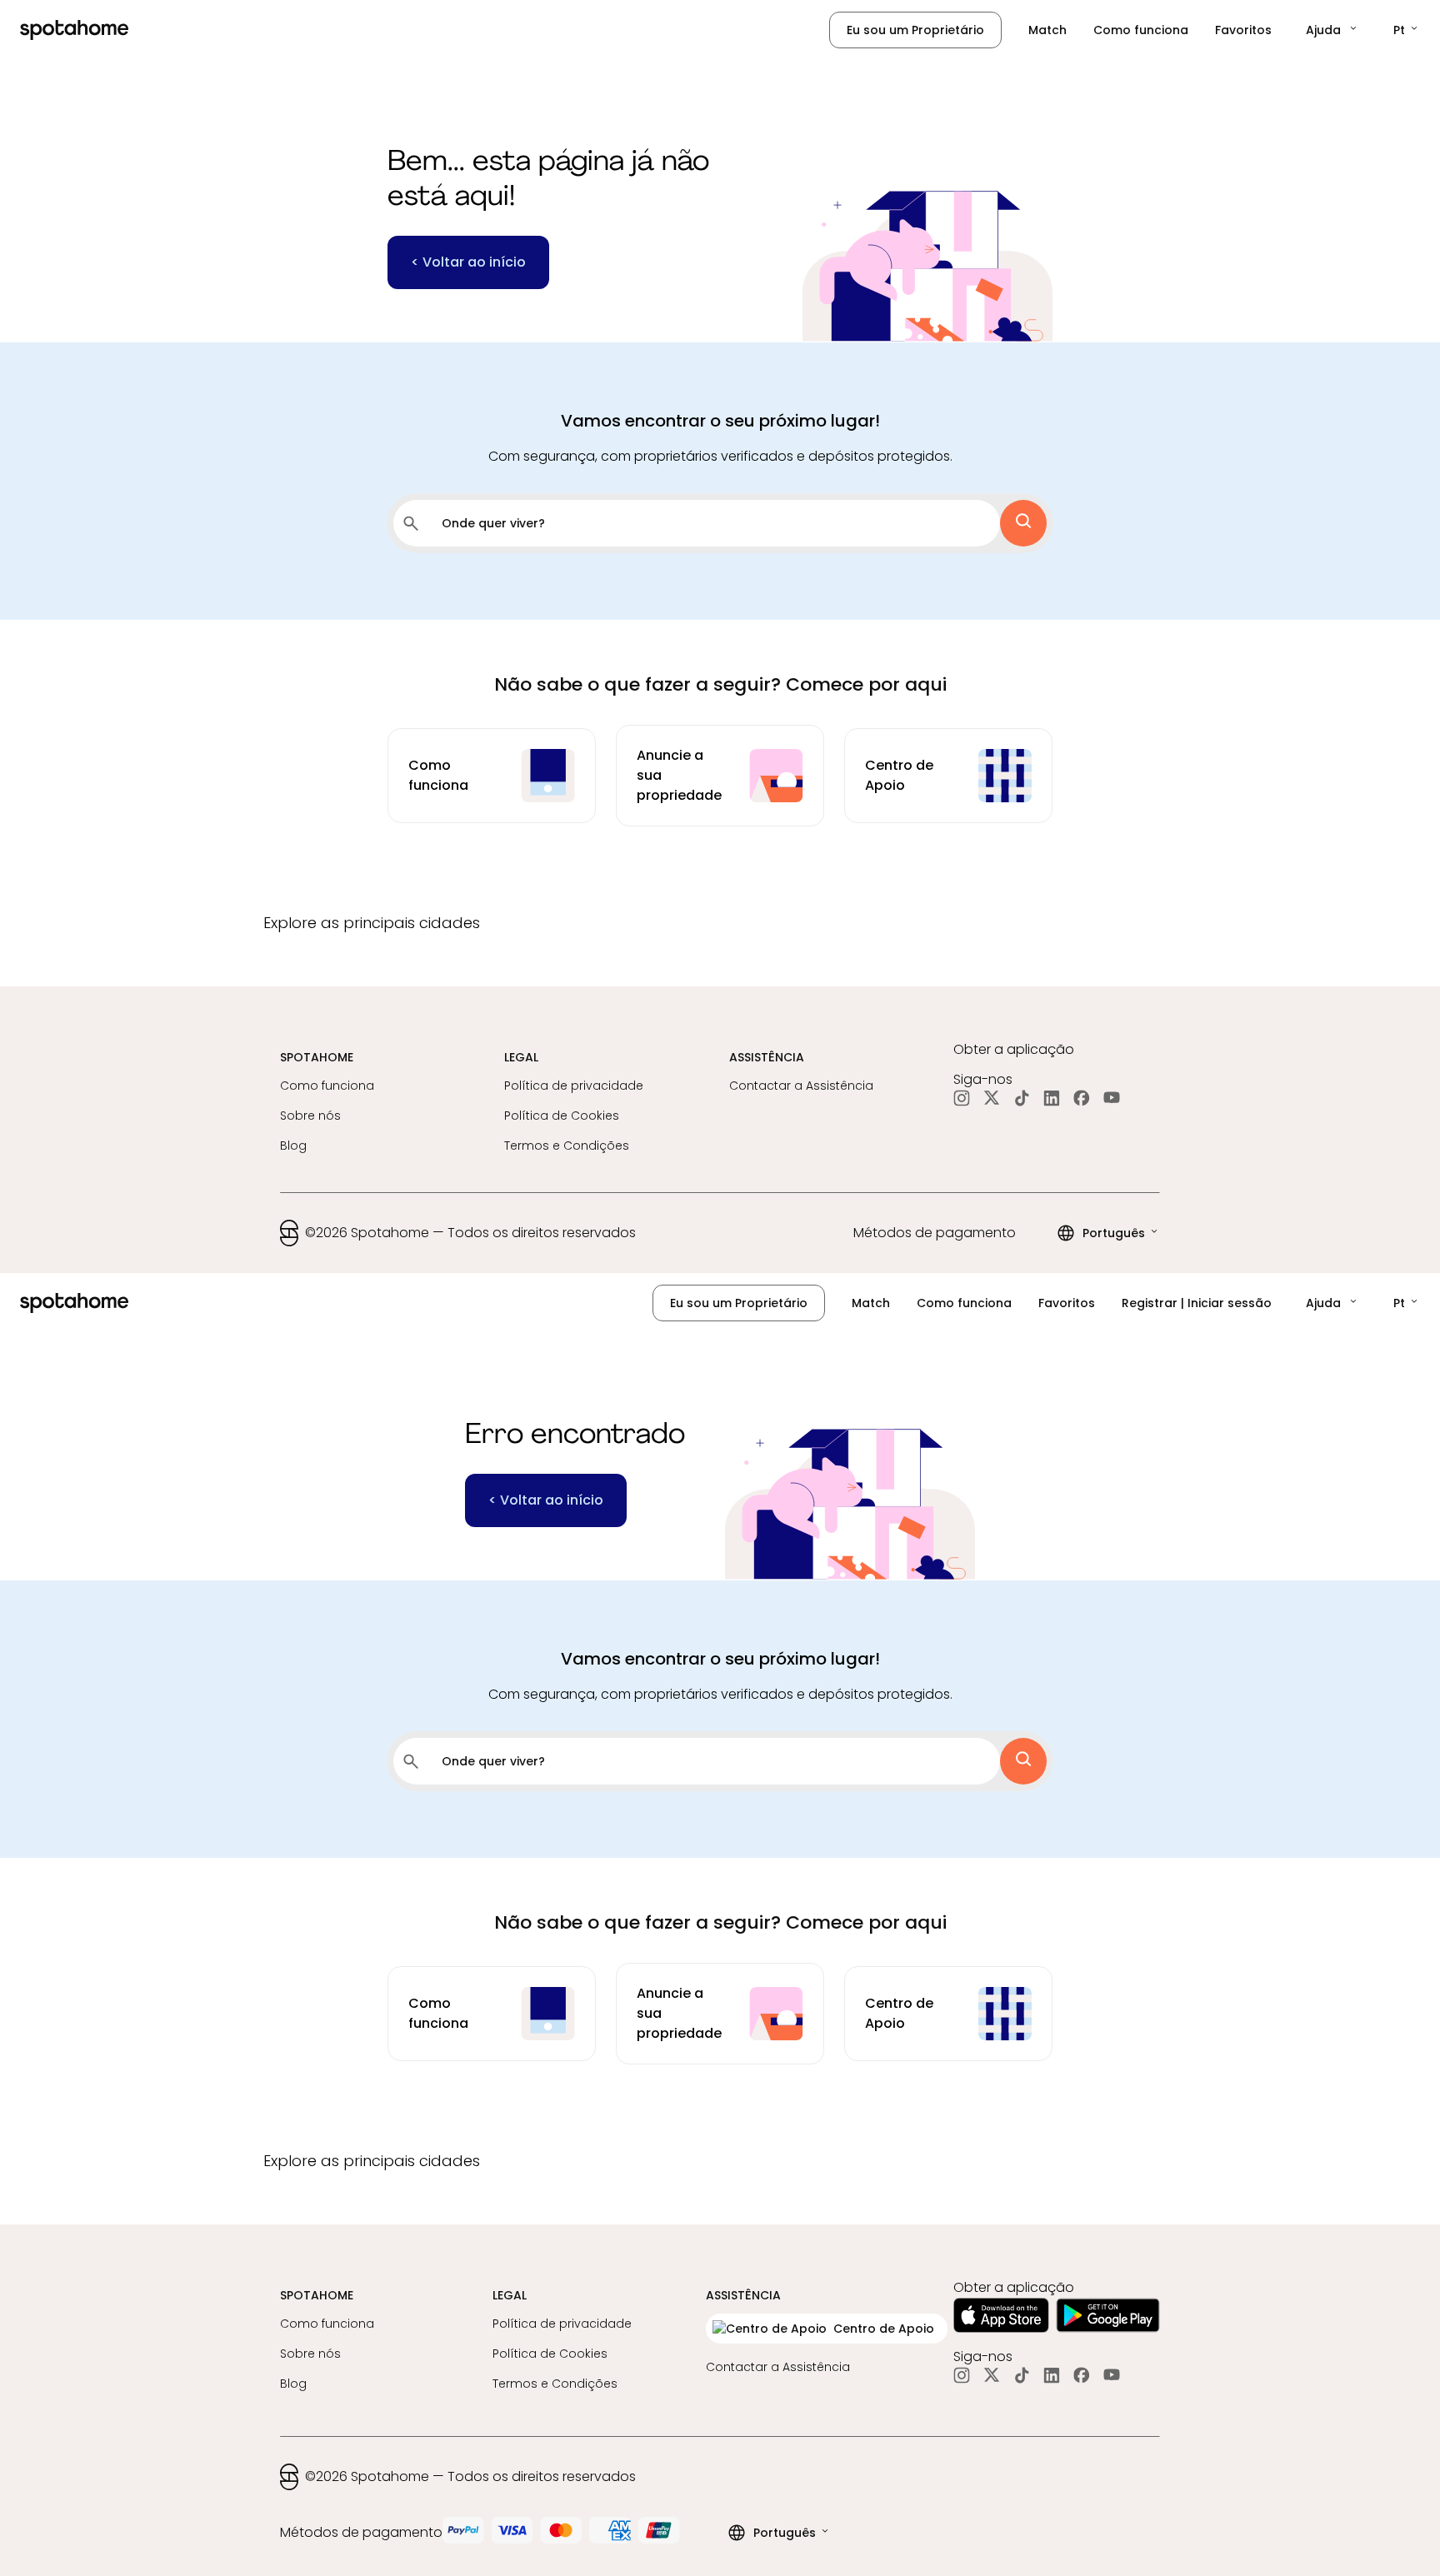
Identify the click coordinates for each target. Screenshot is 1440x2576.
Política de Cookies (562, 1116)
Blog (293, 1146)
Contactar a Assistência (801, 1086)
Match (1047, 30)
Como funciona (1141, 30)
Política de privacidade (574, 1086)
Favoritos (1243, 30)
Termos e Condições (567, 1146)
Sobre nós (310, 1116)
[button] (1332, 30)
